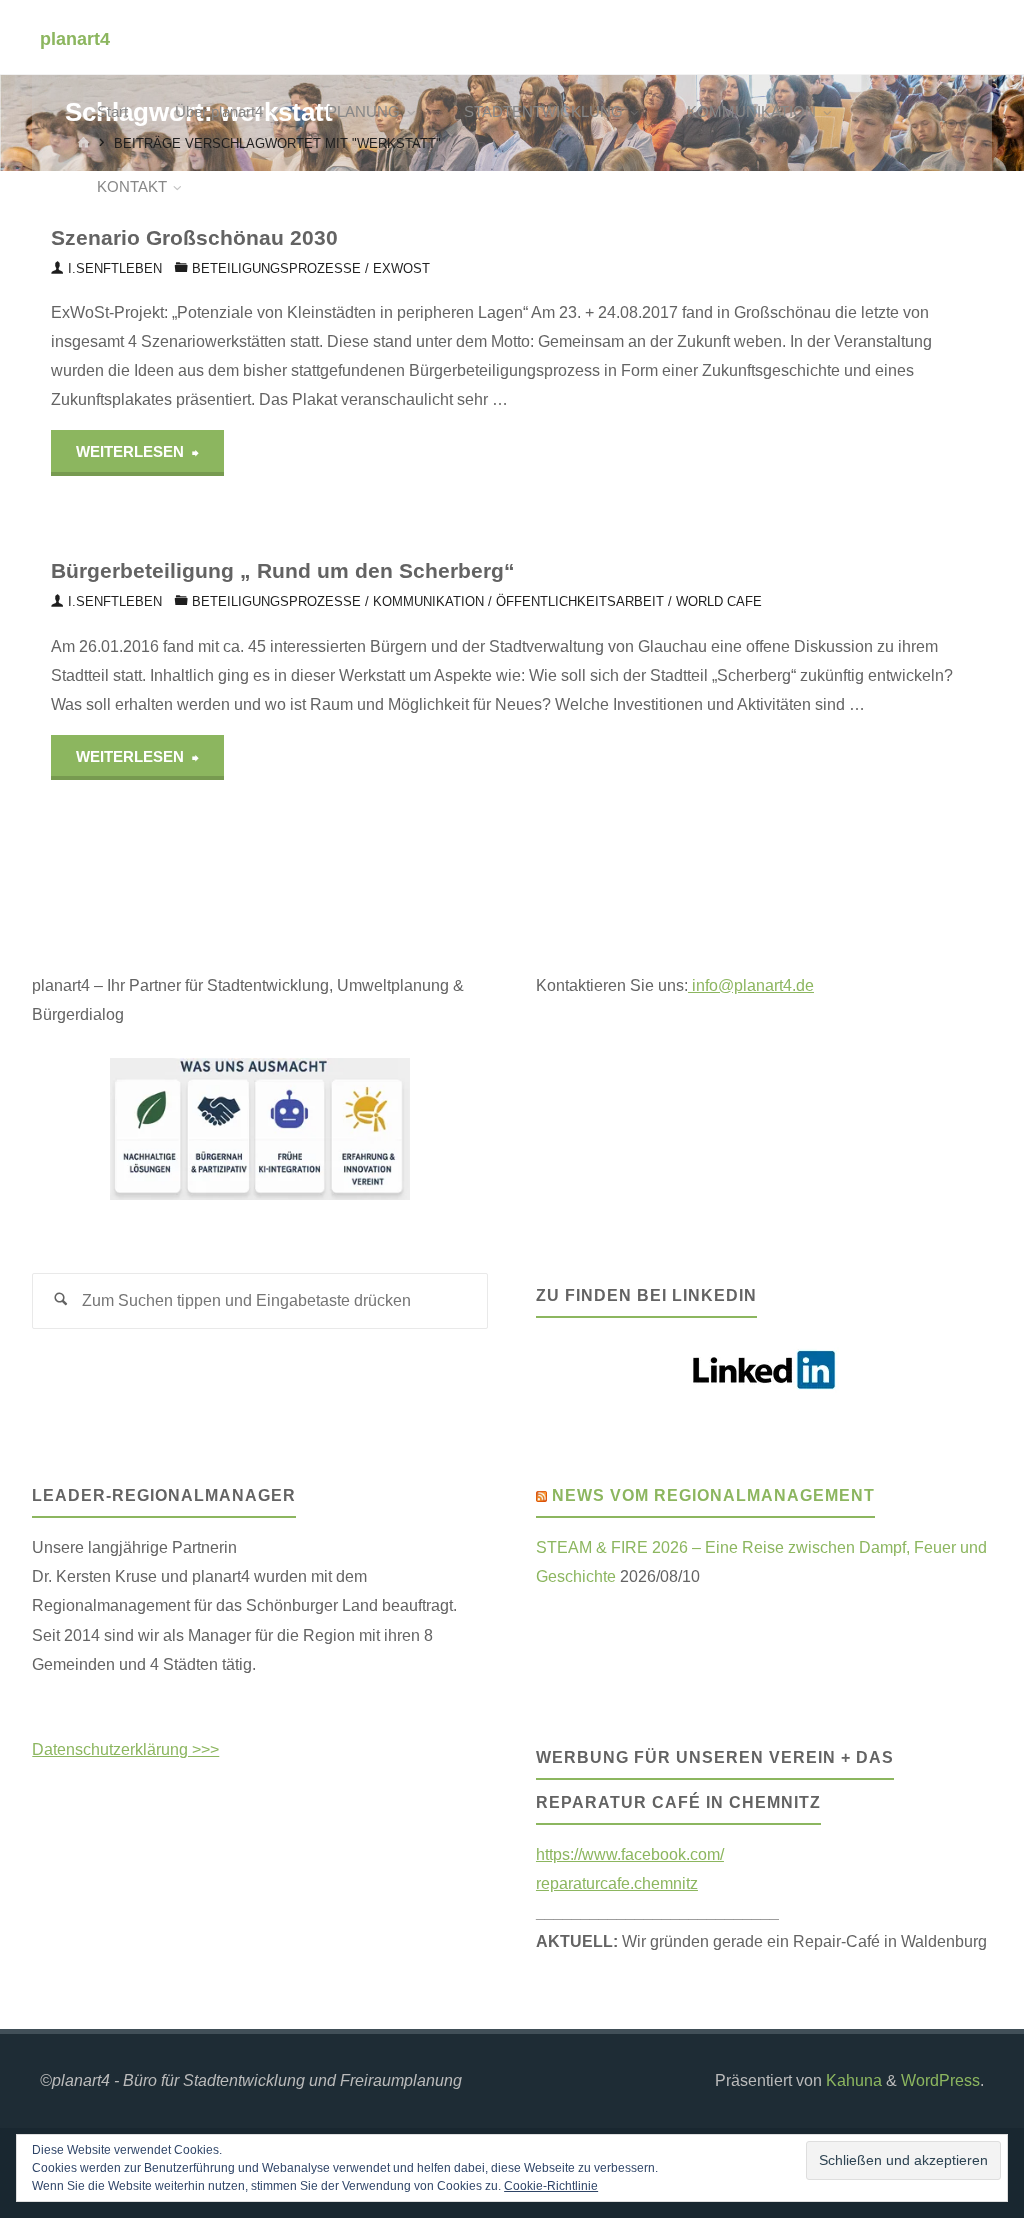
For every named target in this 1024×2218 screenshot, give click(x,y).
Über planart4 (219, 112)
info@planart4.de (751, 985)
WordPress (940, 2080)
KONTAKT (132, 187)
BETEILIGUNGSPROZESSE (276, 268)
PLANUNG (363, 112)
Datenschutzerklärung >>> (125, 1749)
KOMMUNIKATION (751, 112)
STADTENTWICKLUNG (543, 112)
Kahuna (852, 2080)
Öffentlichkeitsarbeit (580, 601)
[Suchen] (60, 1301)
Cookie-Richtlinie (551, 2186)
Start (112, 112)
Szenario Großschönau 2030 (194, 237)
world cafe (719, 601)
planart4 (75, 38)
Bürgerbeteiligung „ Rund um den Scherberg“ (283, 570)
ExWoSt (401, 268)
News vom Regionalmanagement (713, 1495)
